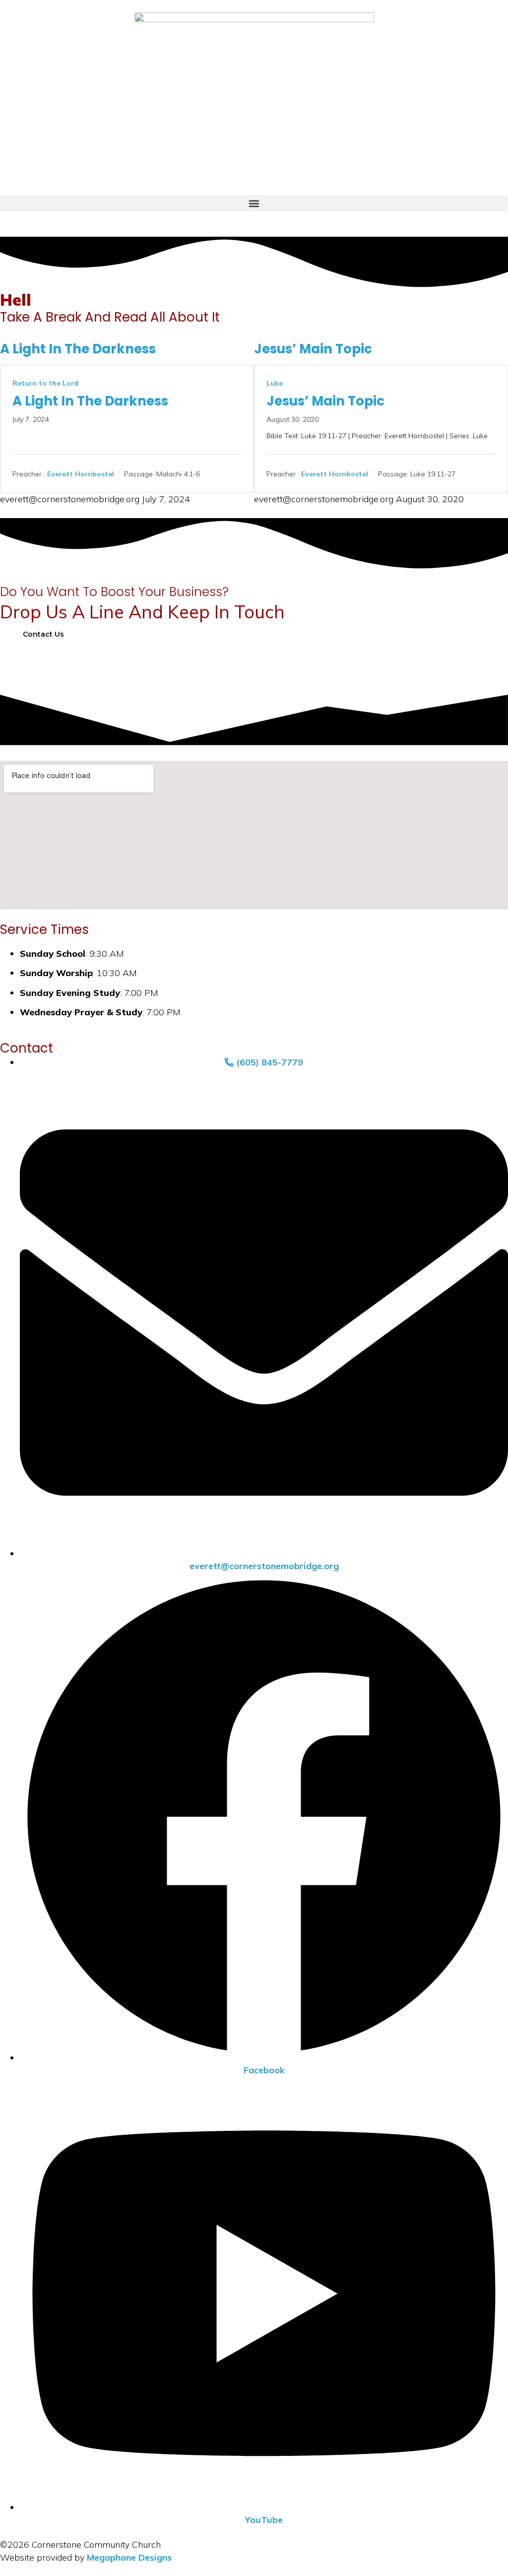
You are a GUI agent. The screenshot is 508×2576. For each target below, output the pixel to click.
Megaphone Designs (129, 2557)
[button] (254, 203)
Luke (275, 383)
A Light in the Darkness (78, 349)
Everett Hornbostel (81, 474)
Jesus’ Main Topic (313, 349)
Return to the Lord (45, 383)
